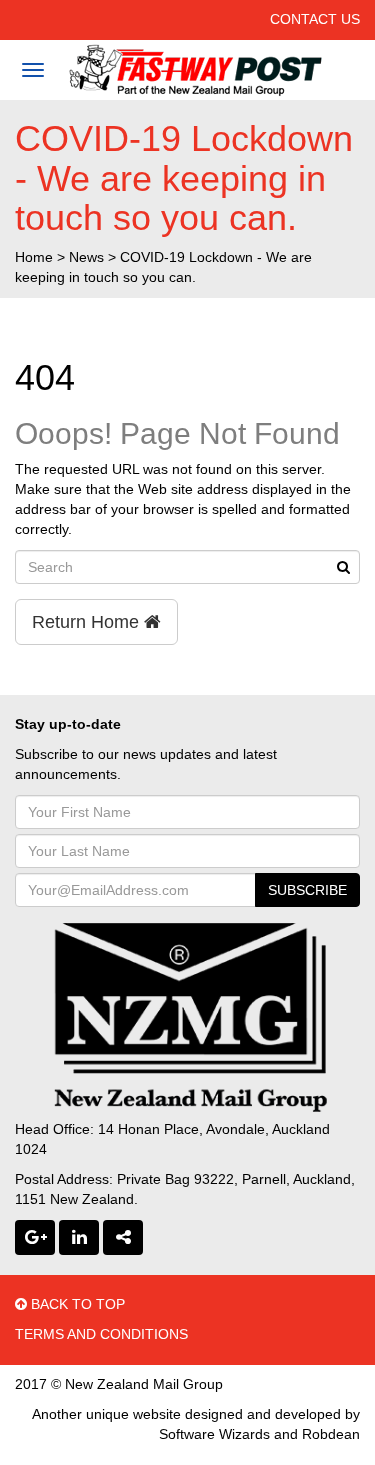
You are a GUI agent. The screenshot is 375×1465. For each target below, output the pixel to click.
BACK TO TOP (76, 1304)
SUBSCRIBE (307, 890)
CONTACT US (315, 19)
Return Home (88, 622)
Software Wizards (214, 1434)
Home (34, 257)
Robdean (331, 1434)
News (86, 257)
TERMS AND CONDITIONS (101, 1334)
